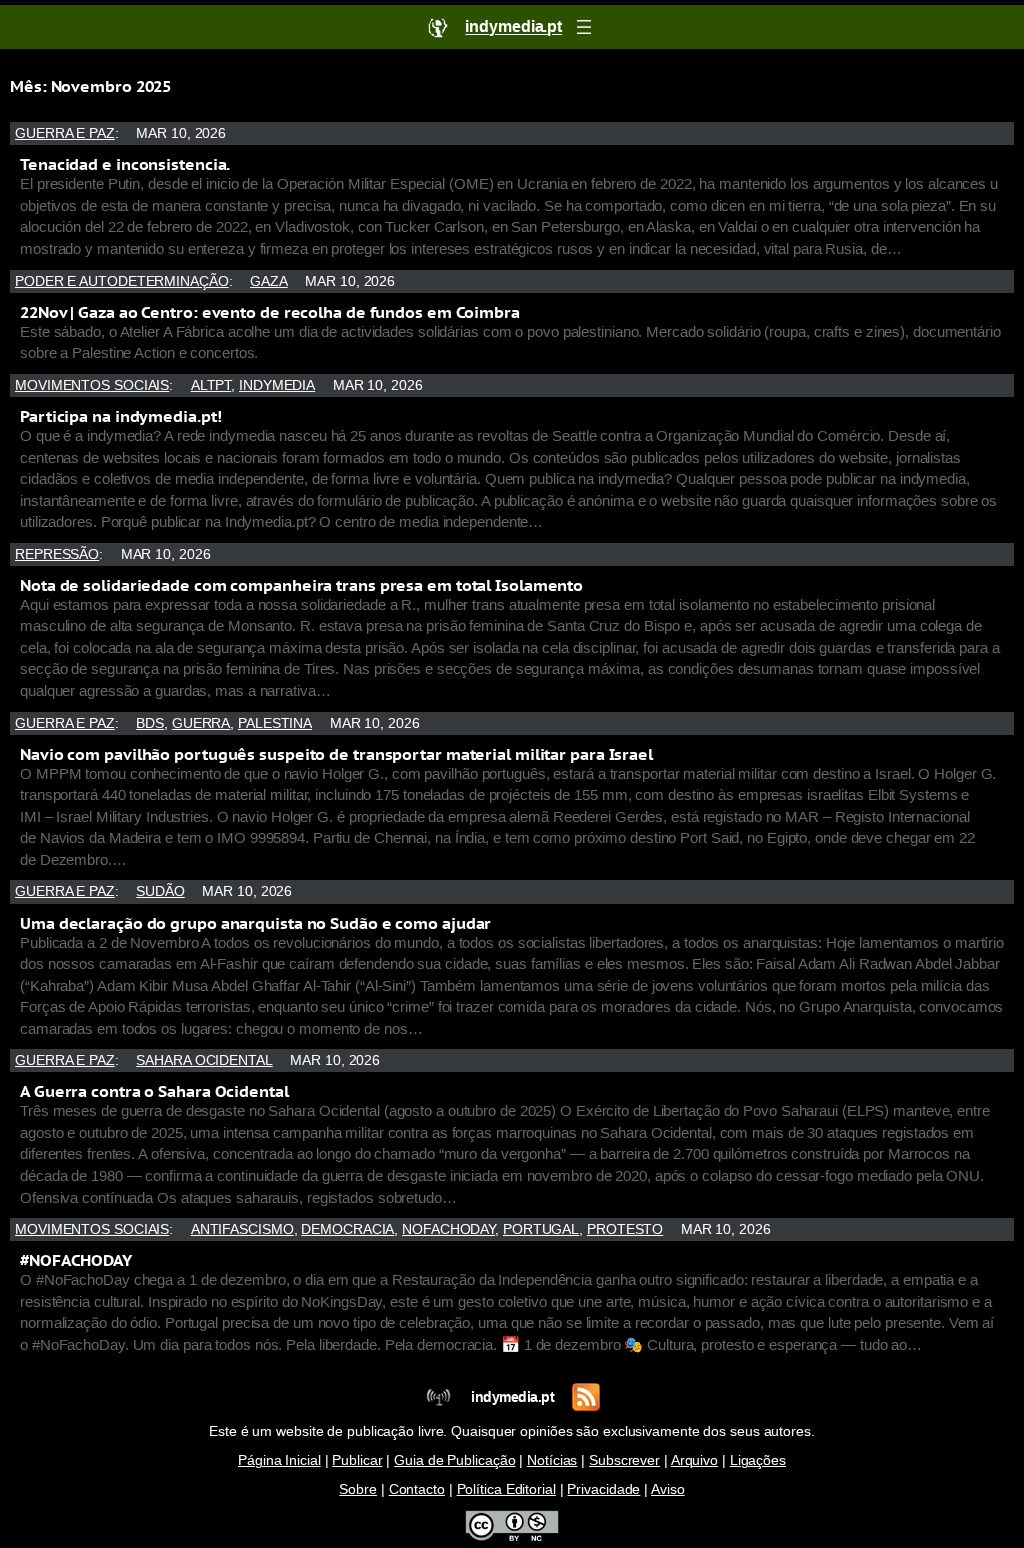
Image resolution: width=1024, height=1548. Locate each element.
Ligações (758, 1460)
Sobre (358, 1489)
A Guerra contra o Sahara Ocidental (154, 1091)
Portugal (541, 1229)
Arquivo (694, 1460)
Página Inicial (279, 1460)
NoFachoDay (448, 1229)
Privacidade (603, 1489)
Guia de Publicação (454, 1460)
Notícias (552, 1460)
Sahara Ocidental (204, 1060)
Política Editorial (506, 1489)
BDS (150, 723)
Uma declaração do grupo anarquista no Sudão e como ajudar (255, 923)
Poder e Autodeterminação (122, 281)
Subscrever (624, 1460)
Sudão (160, 891)
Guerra (201, 723)
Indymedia (277, 385)
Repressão (57, 554)
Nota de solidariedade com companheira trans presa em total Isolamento (301, 585)
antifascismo (242, 1229)
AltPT (211, 385)
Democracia (347, 1229)
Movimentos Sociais (92, 385)
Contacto (417, 1489)
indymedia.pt (512, 1397)
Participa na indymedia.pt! (120, 416)
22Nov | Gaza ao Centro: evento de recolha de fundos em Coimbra (270, 312)
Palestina (275, 723)
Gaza (269, 281)
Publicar (357, 1460)
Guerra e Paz (65, 133)
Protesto (625, 1229)
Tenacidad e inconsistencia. (125, 164)
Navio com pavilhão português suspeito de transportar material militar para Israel (336, 754)
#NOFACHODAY (76, 1260)
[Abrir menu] (584, 27)
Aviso (668, 1489)
